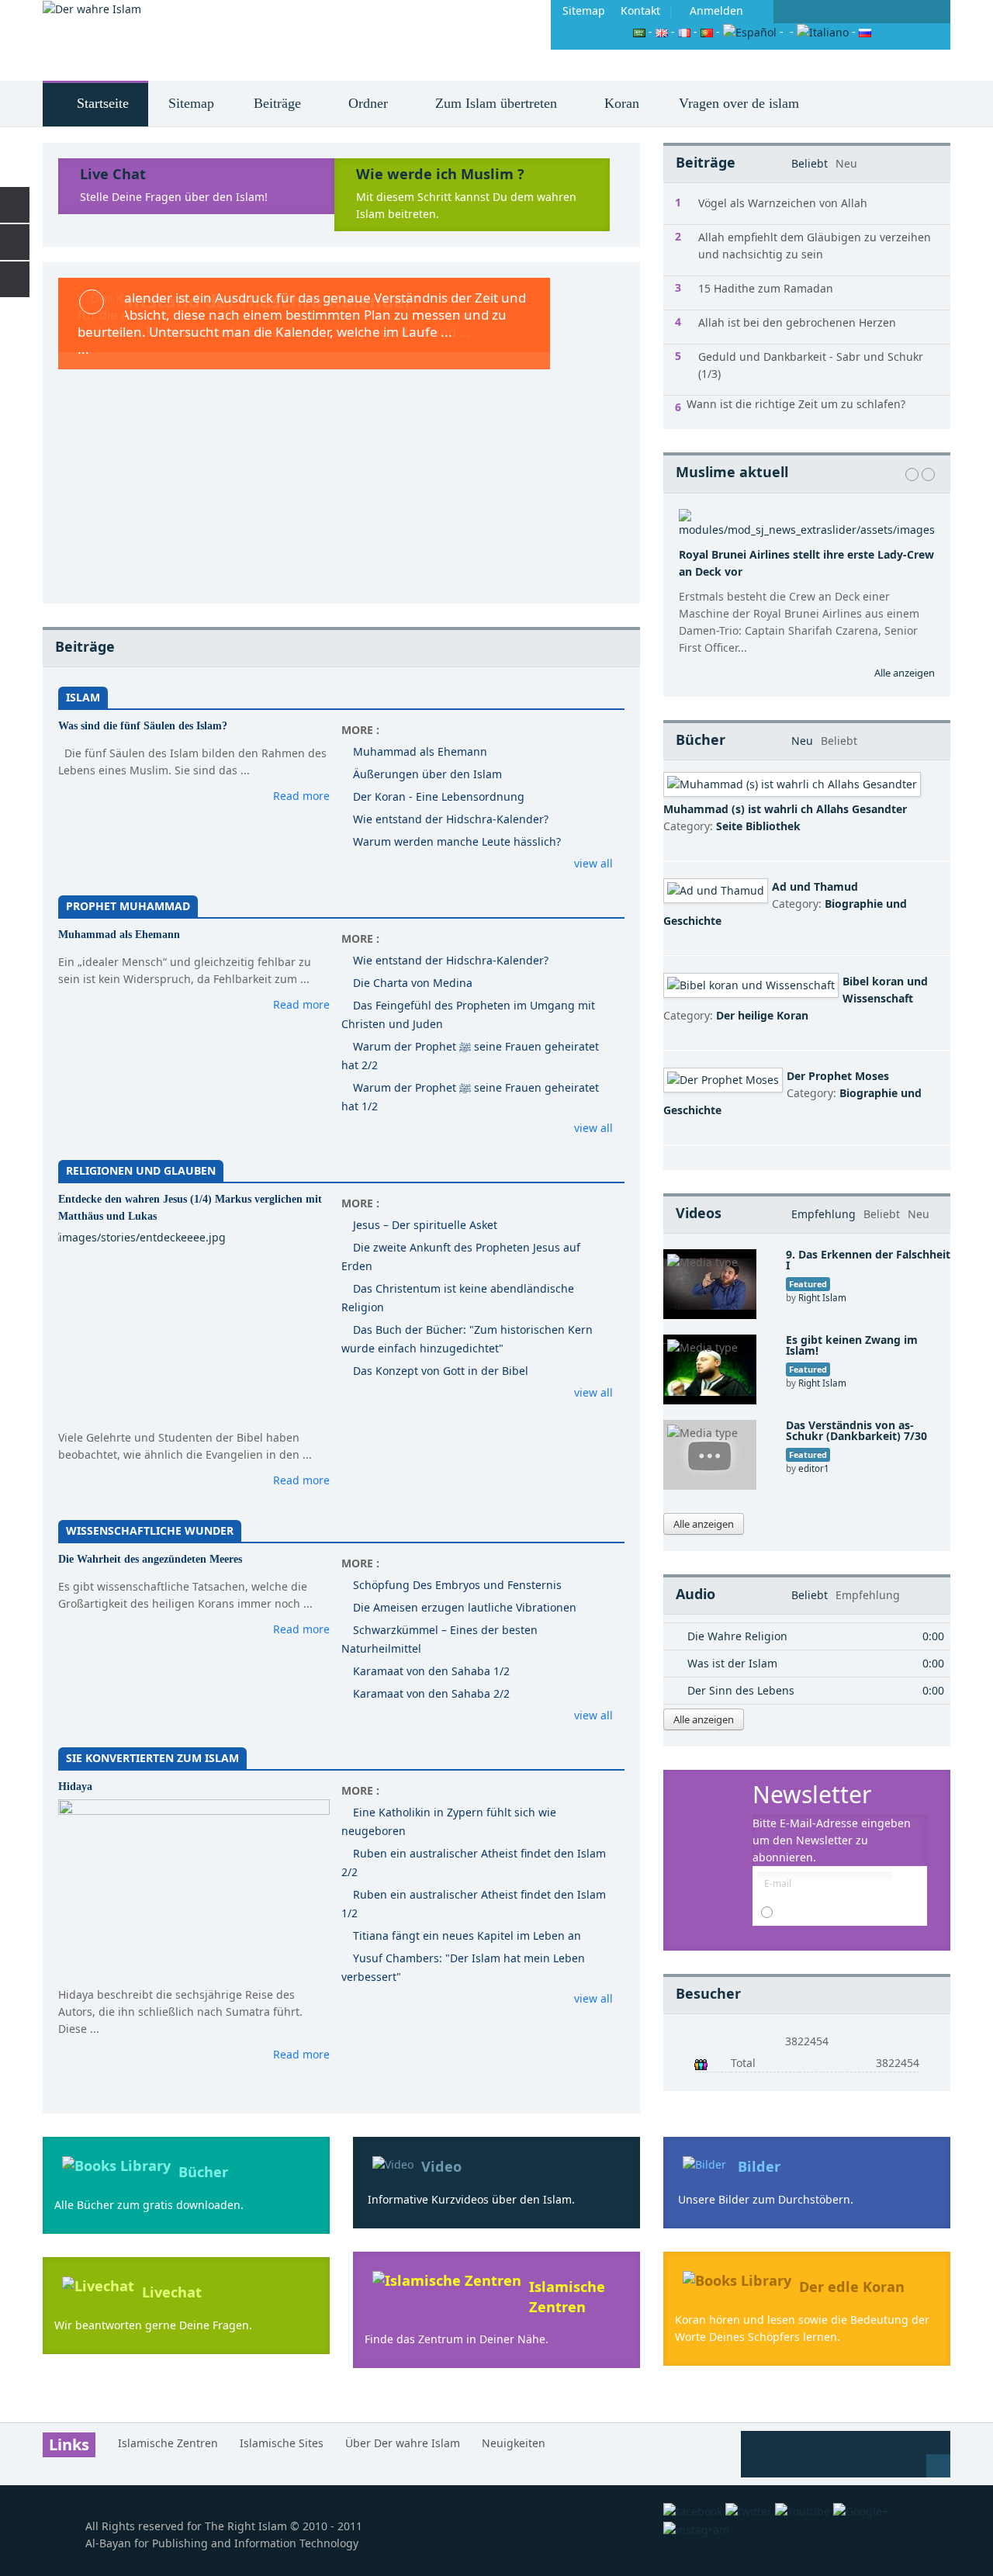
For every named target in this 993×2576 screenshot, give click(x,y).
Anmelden (716, 10)
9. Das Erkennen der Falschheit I (868, 1260)
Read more (301, 796)
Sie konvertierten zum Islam (152, 1758)
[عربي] (639, 31)
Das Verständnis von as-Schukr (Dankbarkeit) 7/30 (856, 1430)
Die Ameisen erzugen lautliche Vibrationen (465, 1607)
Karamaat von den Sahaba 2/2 (431, 1693)
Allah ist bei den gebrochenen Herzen (797, 322)
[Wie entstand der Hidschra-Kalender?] (341, 433)
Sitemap (584, 10)
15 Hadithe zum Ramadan (766, 288)
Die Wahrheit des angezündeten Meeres (150, 1559)
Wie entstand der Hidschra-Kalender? (451, 819)
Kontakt (640, 10)
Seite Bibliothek (758, 826)
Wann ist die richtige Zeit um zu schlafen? (796, 404)
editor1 (814, 1468)
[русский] (865, 31)
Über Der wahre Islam (403, 2443)
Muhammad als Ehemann (420, 751)
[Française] (684, 31)
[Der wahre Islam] (92, 9)
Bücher (203, 2172)
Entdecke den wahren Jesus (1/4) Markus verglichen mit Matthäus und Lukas (190, 1208)
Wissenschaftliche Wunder (150, 1530)
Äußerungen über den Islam (427, 774)
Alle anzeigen (905, 673)
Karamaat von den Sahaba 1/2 (431, 1671)
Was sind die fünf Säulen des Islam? (143, 726)
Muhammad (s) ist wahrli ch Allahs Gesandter (785, 809)
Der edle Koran (852, 2287)
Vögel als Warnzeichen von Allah (783, 203)
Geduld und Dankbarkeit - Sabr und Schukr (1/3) (811, 365)
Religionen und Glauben (141, 1170)
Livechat (172, 2292)
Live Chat (113, 174)
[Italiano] (823, 31)
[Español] (750, 31)
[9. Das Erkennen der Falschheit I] (710, 1283)
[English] (662, 31)
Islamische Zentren (567, 2296)
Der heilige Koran (762, 1015)
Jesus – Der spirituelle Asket (425, 1225)
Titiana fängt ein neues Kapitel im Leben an (467, 1935)
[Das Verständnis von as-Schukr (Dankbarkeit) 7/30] (710, 1454)
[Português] (707, 31)
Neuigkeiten (514, 2443)
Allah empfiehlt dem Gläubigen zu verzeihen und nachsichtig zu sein (815, 246)
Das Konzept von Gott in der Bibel (441, 1371)
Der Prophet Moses (838, 1076)
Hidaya (75, 1787)
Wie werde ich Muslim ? (440, 174)
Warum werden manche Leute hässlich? (457, 841)
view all (593, 863)
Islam (83, 697)
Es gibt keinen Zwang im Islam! (852, 1345)
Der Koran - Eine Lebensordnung (439, 796)
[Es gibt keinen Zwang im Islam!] (710, 1368)
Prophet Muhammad (128, 906)
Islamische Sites (282, 2443)
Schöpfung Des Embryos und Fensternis (457, 1585)
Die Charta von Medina (413, 983)
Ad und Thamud (815, 886)
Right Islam (822, 1297)
